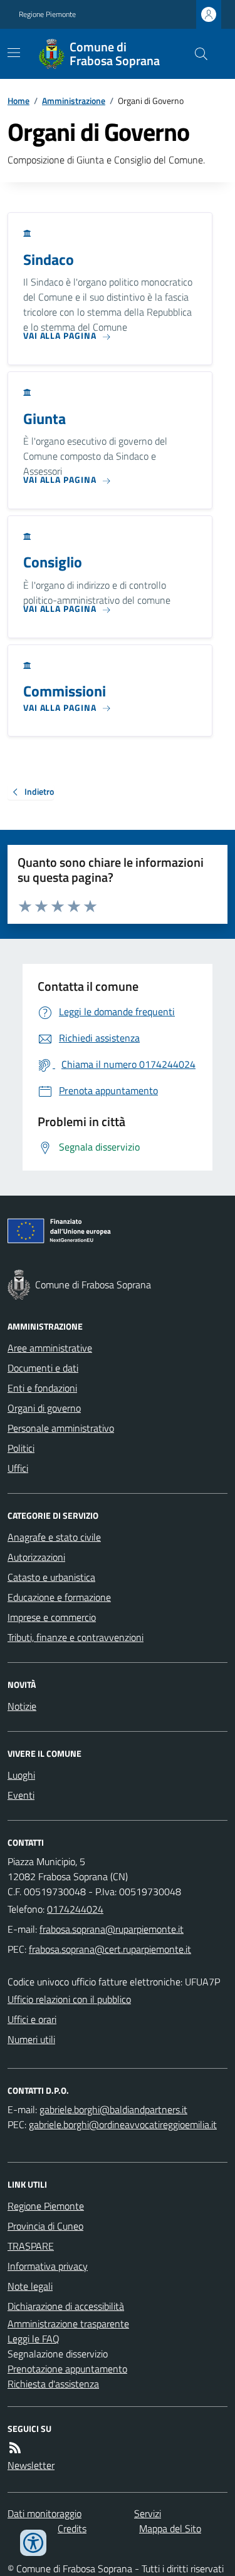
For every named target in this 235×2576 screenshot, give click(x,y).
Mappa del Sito (170, 2528)
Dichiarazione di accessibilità (66, 2306)
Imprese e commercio (52, 1617)
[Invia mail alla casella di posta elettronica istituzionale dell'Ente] (112, 1929)
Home (18, 101)
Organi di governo (44, 1408)
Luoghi (21, 1775)
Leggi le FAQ (34, 2339)
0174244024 (75, 1909)
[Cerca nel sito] (196, 54)
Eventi (21, 1795)
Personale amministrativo (61, 1428)
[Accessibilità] (33, 2543)
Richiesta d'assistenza (53, 2384)
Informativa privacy (48, 2266)
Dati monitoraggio (44, 2513)
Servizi (148, 2513)
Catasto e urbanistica (51, 1577)
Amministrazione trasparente (68, 2324)
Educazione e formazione (59, 1597)
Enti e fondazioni (42, 1388)
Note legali (30, 2286)
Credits (72, 2528)
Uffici (18, 1468)
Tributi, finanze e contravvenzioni (76, 1637)
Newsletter (31, 2465)
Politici (21, 1448)
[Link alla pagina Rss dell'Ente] (15, 2448)
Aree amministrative (50, 1348)
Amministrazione (74, 101)
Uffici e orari (32, 2019)
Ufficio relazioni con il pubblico (69, 1999)
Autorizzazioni (36, 1557)
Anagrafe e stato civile (54, 1537)
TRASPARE (31, 2246)
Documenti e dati (43, 1368)
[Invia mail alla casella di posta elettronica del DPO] (113, 2109)
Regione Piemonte (47, 14)
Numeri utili (31, 2039)
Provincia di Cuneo (45, 2226)
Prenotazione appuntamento (67, 2369)
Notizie (22, 1706)
